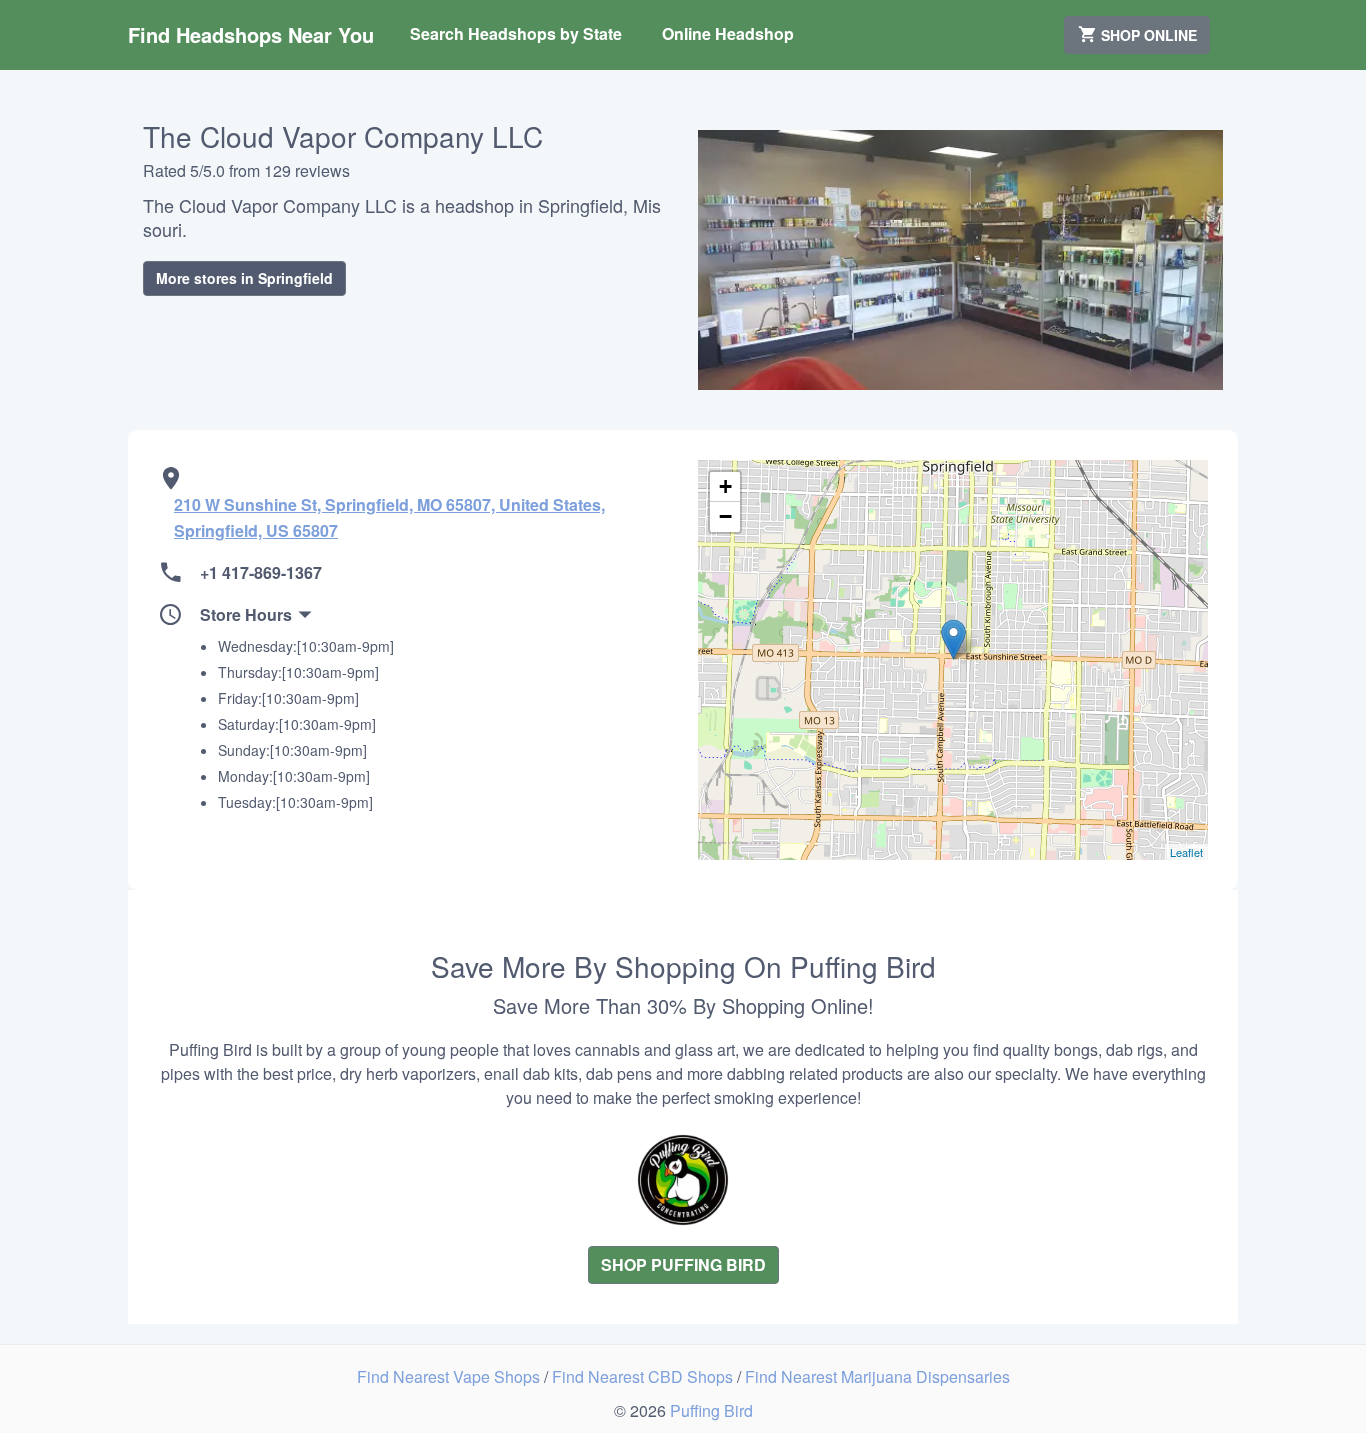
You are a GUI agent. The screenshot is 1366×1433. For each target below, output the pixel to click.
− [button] (725, 516)
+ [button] (725, 486)
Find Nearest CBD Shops (644, 1376)
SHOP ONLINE (1147, 35)
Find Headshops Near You (251, 34)
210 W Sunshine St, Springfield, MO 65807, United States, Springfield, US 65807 (389, 517)
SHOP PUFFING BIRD (683, 1264)
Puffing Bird (711, 1410)
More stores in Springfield (244, 278)
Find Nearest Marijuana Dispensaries (877, 1376)
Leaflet (1186, 852)
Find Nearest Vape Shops (450, 1376)
